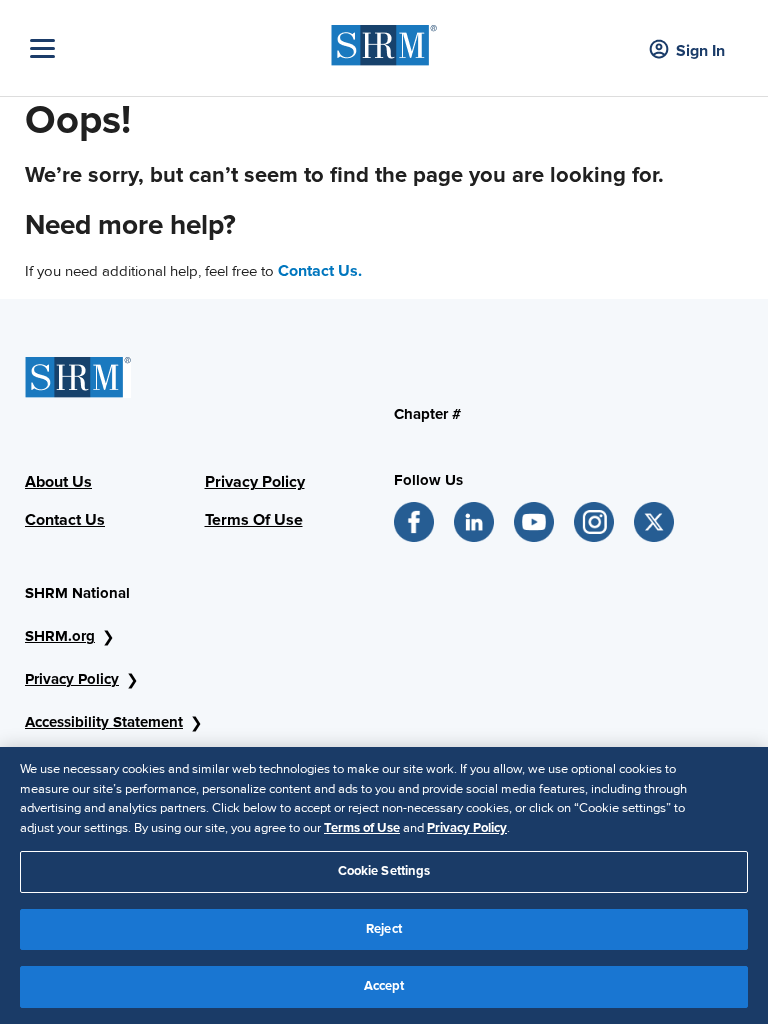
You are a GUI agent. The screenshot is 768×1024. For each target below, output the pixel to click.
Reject (384, 929)
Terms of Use (362, 828)
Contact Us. (320, 271)
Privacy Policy (72, 679)
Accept (384, 986)
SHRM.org (60, 636)
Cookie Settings (384, 871)
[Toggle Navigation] (175, 48)
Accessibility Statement (104, 722)
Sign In (700, 51)
